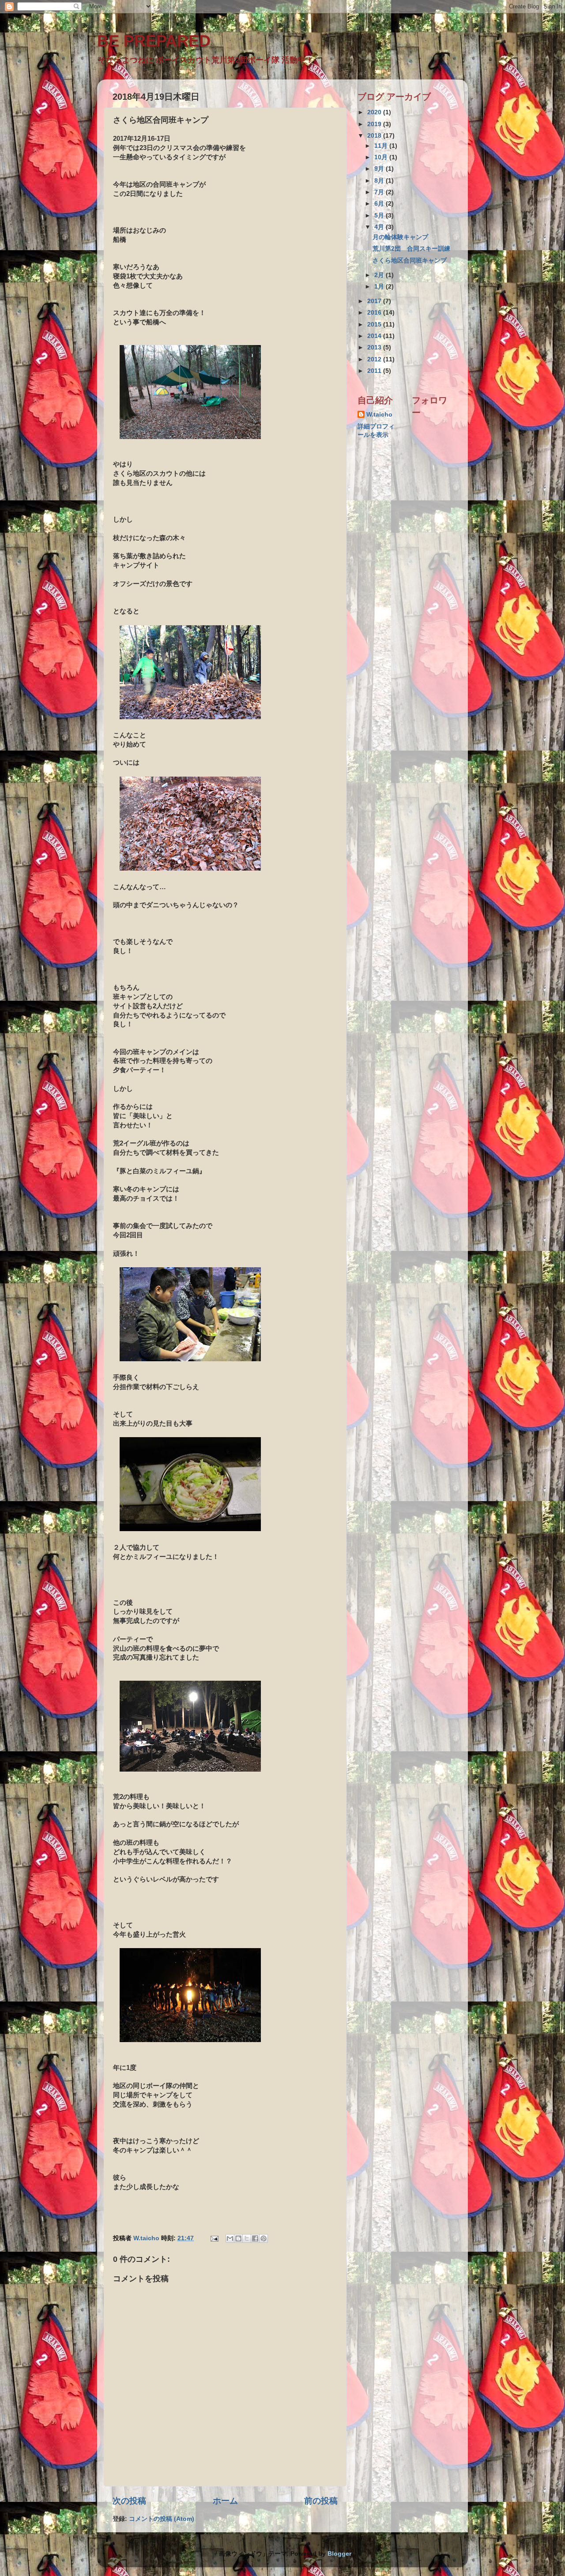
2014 (375, 336)
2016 (375, 313)
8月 (380, 181)
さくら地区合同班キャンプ (410, 261)
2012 (375, 359)
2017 (375, 301)
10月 (382, 157)
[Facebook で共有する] (255, 2238)
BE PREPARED (154, 41)
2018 (375, 136)
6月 (380, 204)
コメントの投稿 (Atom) (162, 2519)
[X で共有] (247, 2238)
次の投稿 (129, 2501)
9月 (380, 169)
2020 (375, 112)
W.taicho (379, 415)
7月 (380, 192)
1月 (380, 287)
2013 (375, 347)
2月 (380, 275)
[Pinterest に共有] (264, 2238)
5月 (380, 216)
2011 (375, 371)
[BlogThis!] (238, 2238)
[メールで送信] (230, 2238)
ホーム (225, 2501)
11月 (382, 146)
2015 (375, 325)
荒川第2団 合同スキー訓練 (414, 249)
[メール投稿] (214, 2238)
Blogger (339, 2554)
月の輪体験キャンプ (400, 237)
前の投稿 (321, 2501)
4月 (380, 227)
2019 (375, 124)
